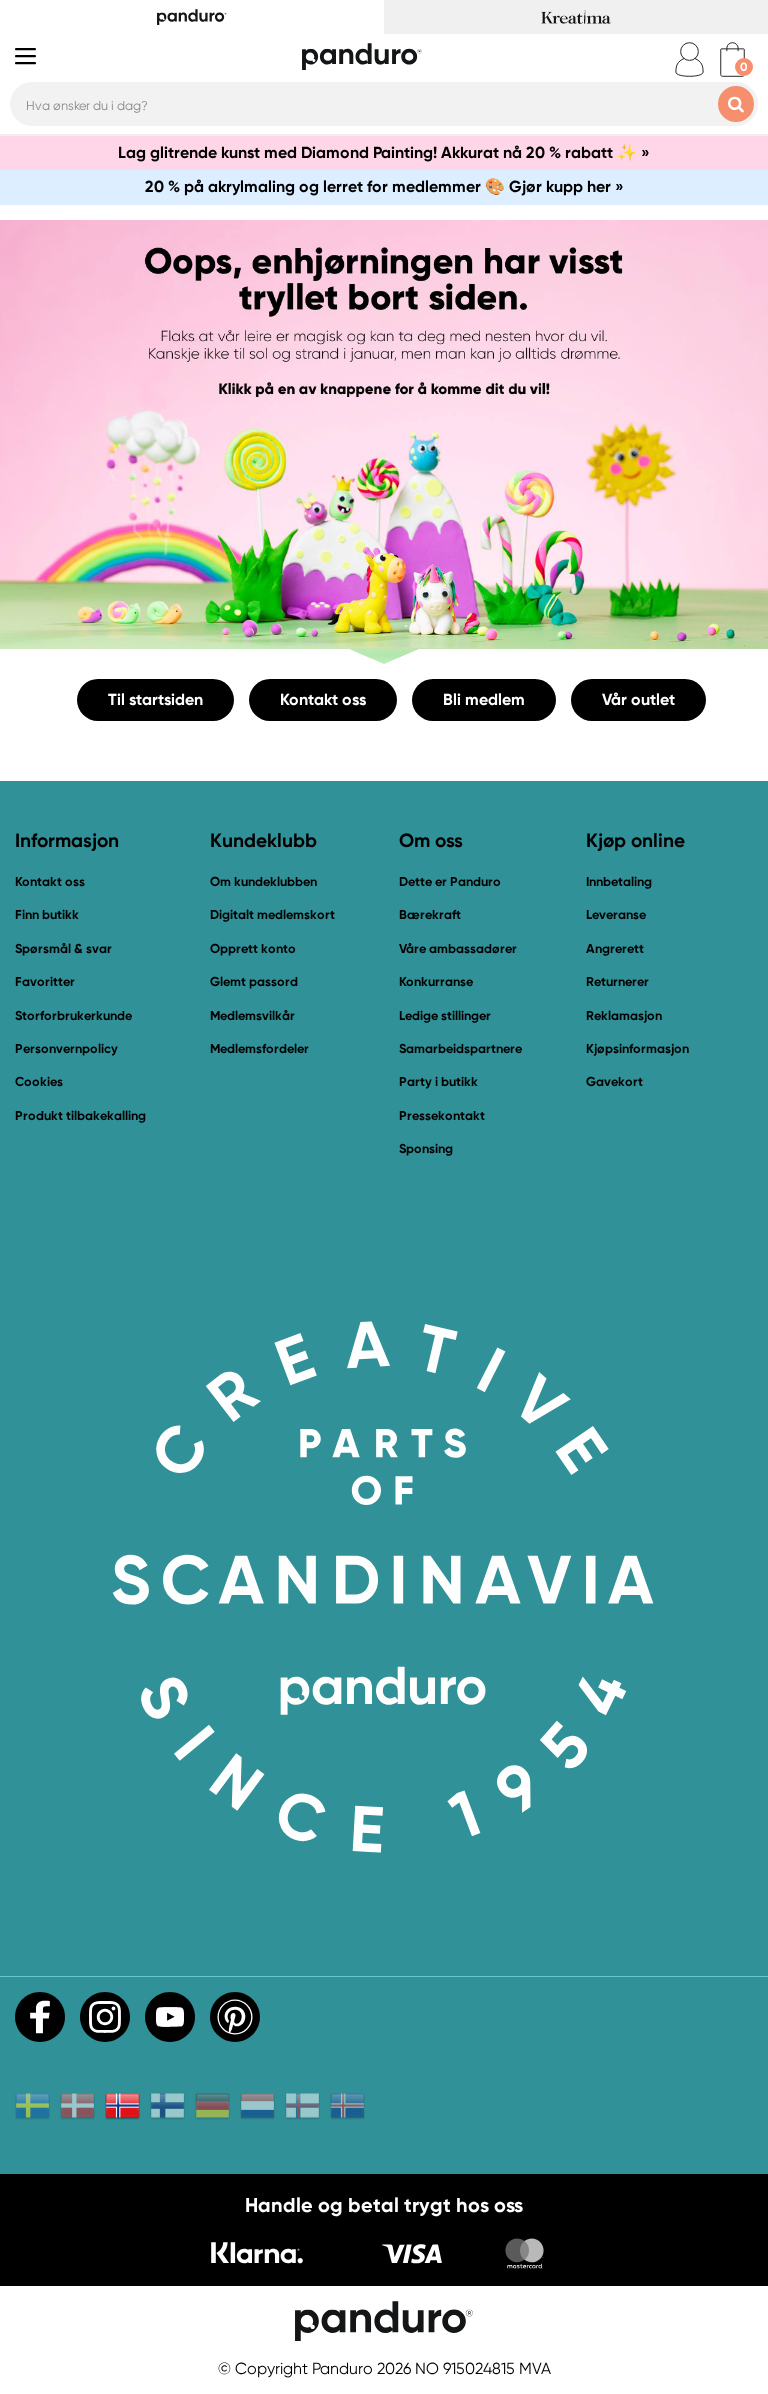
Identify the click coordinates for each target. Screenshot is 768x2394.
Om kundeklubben (263, 881)
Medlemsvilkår (252, 1015)
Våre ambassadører (458, 948)
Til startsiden (155, 699)
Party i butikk (438, 1081)
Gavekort (614, 1081)
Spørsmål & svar (63, 948)
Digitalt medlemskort (272, 914)
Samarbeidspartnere (460, 1048)
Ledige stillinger (445, 1015)
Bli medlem (484, 699)
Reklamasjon (624, 1015)
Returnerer (617, 981)
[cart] (732, 59)
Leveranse (616, 914)
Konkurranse (436, 981)
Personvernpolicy (66, 1048)
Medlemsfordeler (259, 1048)
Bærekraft (430, 914)
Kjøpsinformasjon (637, 1048)
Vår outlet (638, 699)
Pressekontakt (442, 1115)
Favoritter (45, 981)
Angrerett (615, 948)
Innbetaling (619, 881)
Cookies (39, 1082)
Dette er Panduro (450, 881)
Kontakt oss (323, 699)
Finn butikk (47, 914)
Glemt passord (254, 981)
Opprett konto (253, 948)
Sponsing (426, 1148)
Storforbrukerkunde (73, 1015)
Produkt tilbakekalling (80, 1115)
